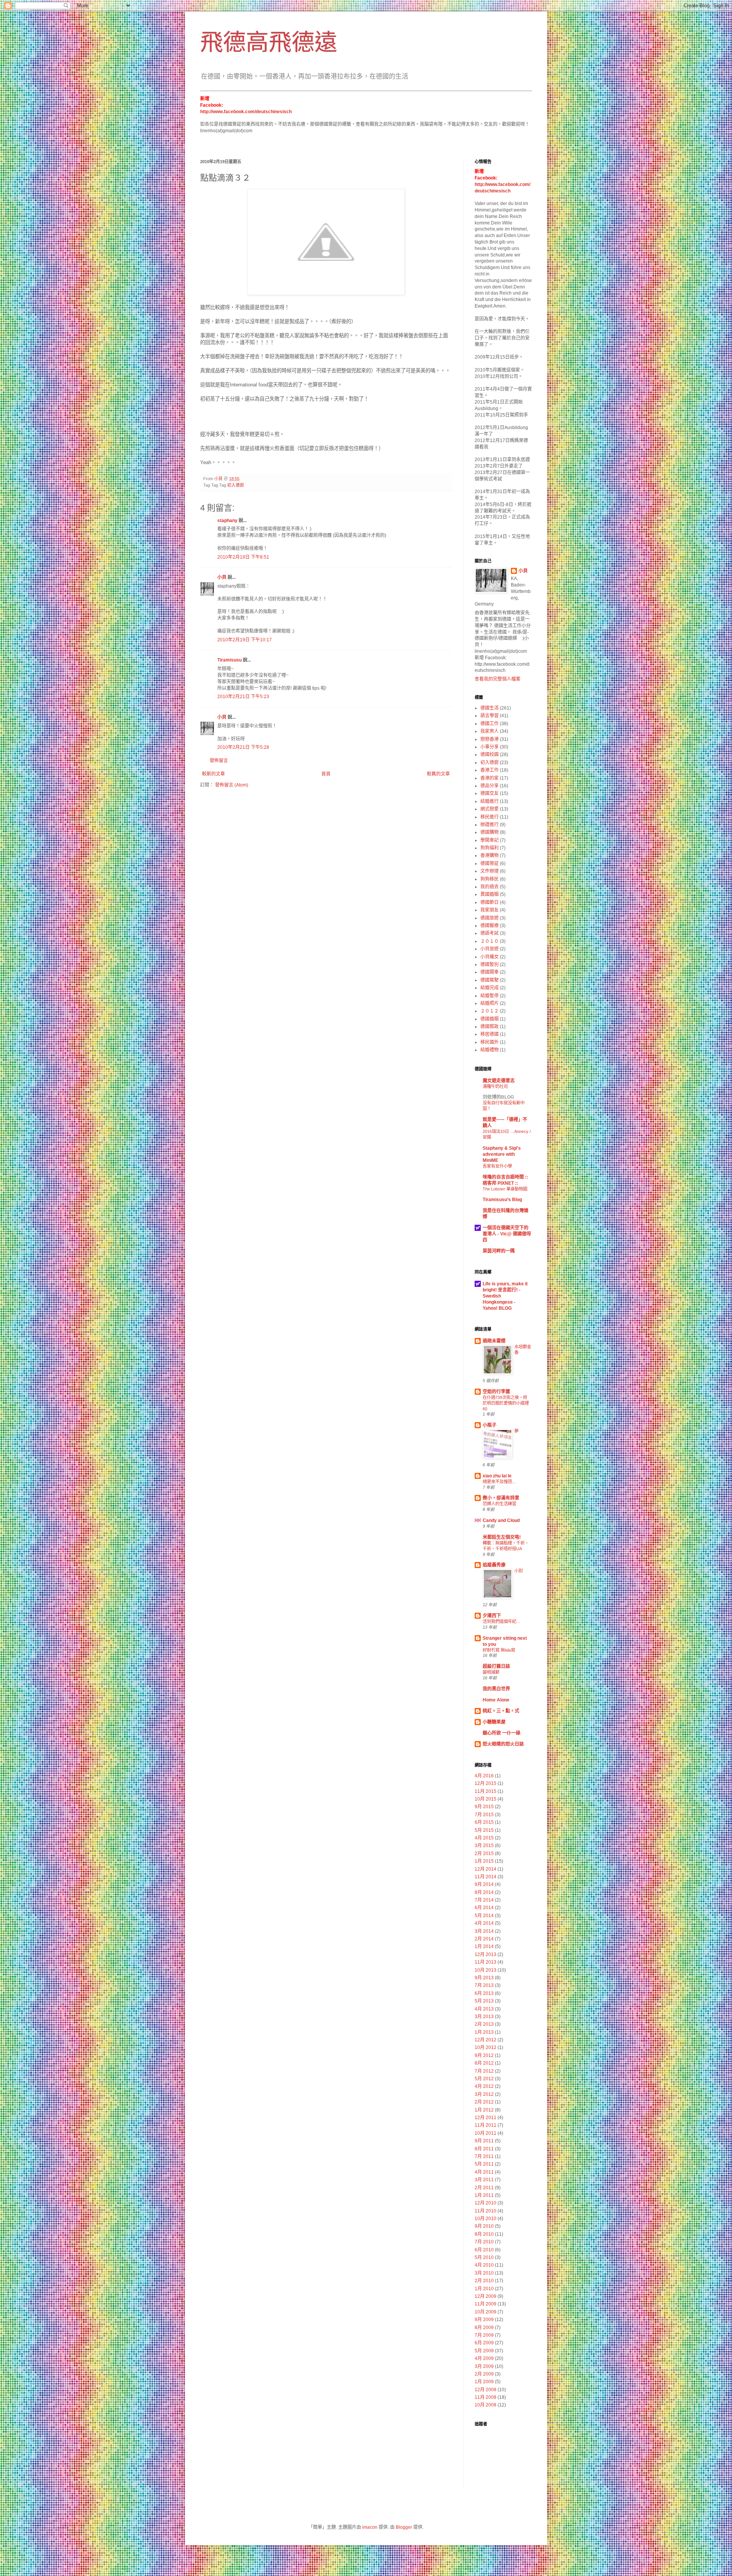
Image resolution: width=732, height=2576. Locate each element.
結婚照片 (490, 1003)
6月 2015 (484, 1822)
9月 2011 (484, 2141)
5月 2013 (484, 2001)
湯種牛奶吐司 (495, 1086)
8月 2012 (484, 2063)
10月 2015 (486, 1799)
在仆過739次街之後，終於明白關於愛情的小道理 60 (506, 1403)
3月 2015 (484, 1845)
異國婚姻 (490, 894)
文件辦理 (490, 871)
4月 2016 (484, 1776)
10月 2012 (486, 2047)
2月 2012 (484, 2102)
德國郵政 (490, 1027)
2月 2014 (484, 1939)
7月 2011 (484, 2156)
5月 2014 (484, 1916)
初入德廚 (236, 485)
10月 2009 (486, 2312)
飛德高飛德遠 (269, 42)
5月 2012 (484, 2079)
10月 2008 (486, 2405)
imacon (370, 2527)
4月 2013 (484, 2009)
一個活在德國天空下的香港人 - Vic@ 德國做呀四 (507, 1234)
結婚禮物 (490, 1050)
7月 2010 (484, 2242)
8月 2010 (484, 2234)
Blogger (404, 2527)
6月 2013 (484, 1993)
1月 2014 (484, 1946)
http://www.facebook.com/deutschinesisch (246, 112)
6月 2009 (484, 2343)
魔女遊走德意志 (499, 1081)
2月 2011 (484, 2188)
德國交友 (490, 793)
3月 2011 (484, 2180)
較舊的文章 (438, 774)
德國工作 (490, 724)
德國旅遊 (490, 918)
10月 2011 (486, 2133)
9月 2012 (484, 2055)
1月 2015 (484, 1861)
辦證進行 (490, 825)
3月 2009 (484, 2366)
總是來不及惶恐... (499, 1482)
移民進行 (490, 817)
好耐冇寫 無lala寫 (499, 1650)
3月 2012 (484, 2094)
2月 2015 (484, 1854)
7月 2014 (484, 1900)
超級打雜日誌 (496, 1666)
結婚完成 (490, 988)
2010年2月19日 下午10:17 (245, 640)
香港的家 (490, 778)
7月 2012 (484, 2071)
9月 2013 (484, 1978)
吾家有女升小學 (497, 1166)
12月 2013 (486, 1954)
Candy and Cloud (501, 1520)
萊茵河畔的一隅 (499, 1251)
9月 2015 (484, 1807)
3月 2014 (484, 1931)
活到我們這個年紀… (502, 1621)
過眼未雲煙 (494, 1341)
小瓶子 (490, 1425)
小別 (518, 1571)
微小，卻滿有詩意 (501, 1498)
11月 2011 (486, 2125)
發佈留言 (219, 761)
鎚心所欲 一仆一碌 (502, 1733)
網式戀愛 (490, 809)
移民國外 (490, 1042)
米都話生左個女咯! (502, 1537)
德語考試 (490, 933)
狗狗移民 (490, 879)
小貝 (222, 577)
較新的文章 (213, 774)
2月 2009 (484, 2374)
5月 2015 (484, 1830)
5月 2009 (484, 2351)
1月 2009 (484, 2382)
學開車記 (490, 840)
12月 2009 (486, 2296)
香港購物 (490, 855)
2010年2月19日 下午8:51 (243, 557)
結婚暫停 (490, 996)
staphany (227, 521)
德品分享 (490, 786)
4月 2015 (484, 1838)
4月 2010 (484, 2265)
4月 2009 (484, 2358)
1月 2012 (484, 2110)
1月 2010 (484, 2289)
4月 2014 (484, 1923)
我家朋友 (490, 910)
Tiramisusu (230, 660)
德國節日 (490, 902)
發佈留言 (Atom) (232, 785)
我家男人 (490, 731)
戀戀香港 (490, 739)
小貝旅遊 (490, 949)
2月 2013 (484, 2024)
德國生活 (490, 708)
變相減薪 (491, 1672)
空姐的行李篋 (496, 1392)
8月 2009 (484, 2328)
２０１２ (490, 1011)
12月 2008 (486, 2390)
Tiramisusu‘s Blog (502, 1200)
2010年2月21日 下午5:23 (243, 697)
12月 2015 (486, 1783)
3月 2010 (484, 2273)
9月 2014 (484, 1884)
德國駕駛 (490, 980)
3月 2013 (484, 2017)
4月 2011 (484, 2172)
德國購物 (490, 832)
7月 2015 (484, 1815)
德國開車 (490, 972)
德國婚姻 (490, 1019)
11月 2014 (486, 1877)
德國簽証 (490, 863)
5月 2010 (484, 2257)
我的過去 (490, 887)
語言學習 (490, 716)
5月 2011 (484, 2164)
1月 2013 (484, 2032)
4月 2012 (484, 2086)
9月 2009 (484, 2320)
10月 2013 (486, 1970)
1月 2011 (484, 2195)
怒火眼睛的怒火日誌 (503, 1744)
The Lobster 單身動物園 (505, 1189)
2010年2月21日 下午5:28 (243, 747)
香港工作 (490, 770)
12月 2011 (486, 2118)
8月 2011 (484, 2149)
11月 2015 (486, 1791)
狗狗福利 (490, 848)
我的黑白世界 (496, 1689)
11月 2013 (486, 1962)
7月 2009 (484, 2335)
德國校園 (490, 755)
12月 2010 (486, 2203)
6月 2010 (484, 2250)
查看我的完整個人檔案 (498, 679)
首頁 (326, 774)
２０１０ (490, 941)
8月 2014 (484, 1892)
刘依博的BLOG (498, 1097)
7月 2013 (484, 1985)
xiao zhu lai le (497, 1476)
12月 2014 (486, 1869)
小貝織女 (490, 957)
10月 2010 (486, 2219)
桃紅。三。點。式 (501, 1711)
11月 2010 (486, 2211)
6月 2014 (484, 1908)
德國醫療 (490, 926)
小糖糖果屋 (494, 1722)
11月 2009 (486, 2304)
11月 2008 (486, 2397)
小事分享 (490, 747)
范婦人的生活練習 (499, 1504)
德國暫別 (490, 964)
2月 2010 (484, 2281)
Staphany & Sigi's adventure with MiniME (502, 1154)
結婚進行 (490, 801)
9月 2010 (484, 2226)
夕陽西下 (492, 1616)
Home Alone (496, 1700)
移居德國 (490, 1034)
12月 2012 (486, 2040)
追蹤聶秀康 (494, 1565)
